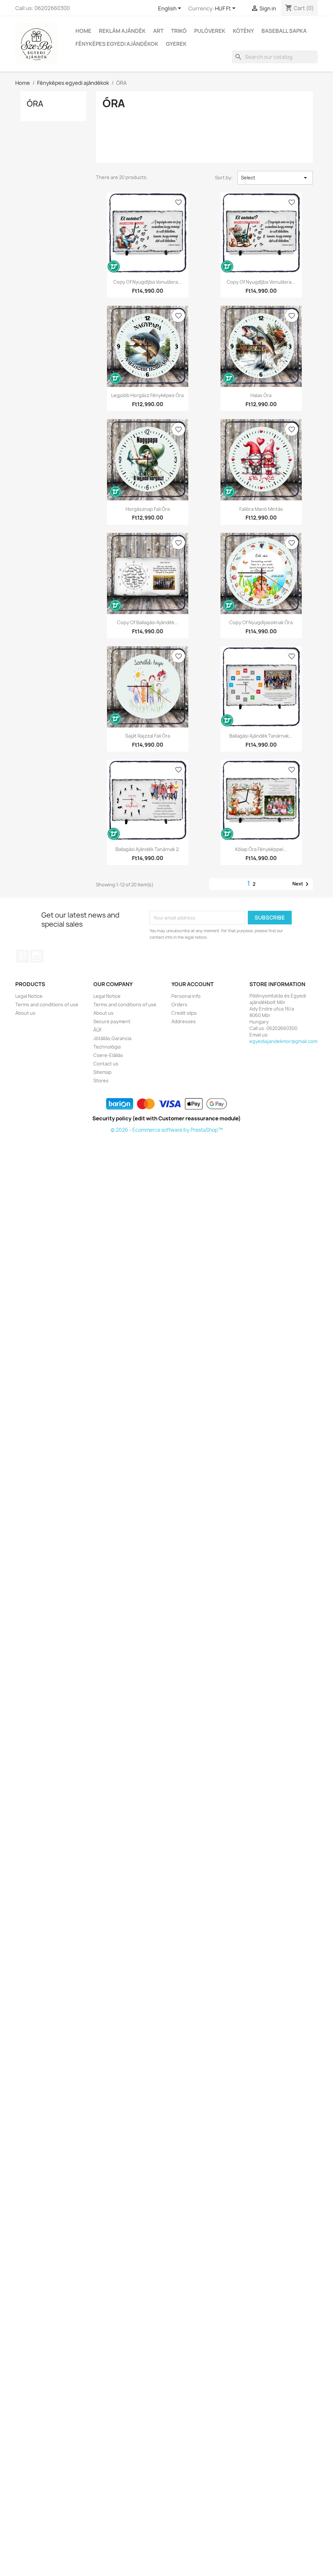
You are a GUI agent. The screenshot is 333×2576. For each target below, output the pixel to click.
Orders (179, 1005)
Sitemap (102, 1072)
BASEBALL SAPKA (284, 31)
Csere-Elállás (108, 1055)
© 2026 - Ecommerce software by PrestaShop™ (167, 1130)
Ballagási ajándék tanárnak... (261, 736)
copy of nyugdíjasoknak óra (261, 622)
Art (158, 31)
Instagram (37, 956)
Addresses (184, 1021)
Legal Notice (29, 996)
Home (83, 31)
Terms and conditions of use (47, 1005)
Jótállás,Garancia (112, 1038)
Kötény (243, 31)
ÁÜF (98, 1030)
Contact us (106, 1064)
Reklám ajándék (122, 31)
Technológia (107, 1047)
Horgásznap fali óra (148, 509)
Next (302, 884)
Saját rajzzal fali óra (148, 736)
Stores (101, 1081)
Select (275, 178)
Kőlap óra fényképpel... (261, 849)
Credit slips (184, 1013)
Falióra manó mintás (261, 509)
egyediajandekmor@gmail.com (283, 1041)
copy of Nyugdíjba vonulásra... (147, 282)
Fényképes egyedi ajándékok (117, 44)
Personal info (186, 996)
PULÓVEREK (210, 31)
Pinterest (22, 956)
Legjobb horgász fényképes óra (147, 395)
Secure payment (112, 1021)
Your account (193, 984)
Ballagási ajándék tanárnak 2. (148, 849)
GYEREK (176, 44)
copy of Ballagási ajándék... (148, 622)
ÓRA (35, 104)
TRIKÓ (179, 31)
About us (25, 1013)
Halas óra (261, 395)
